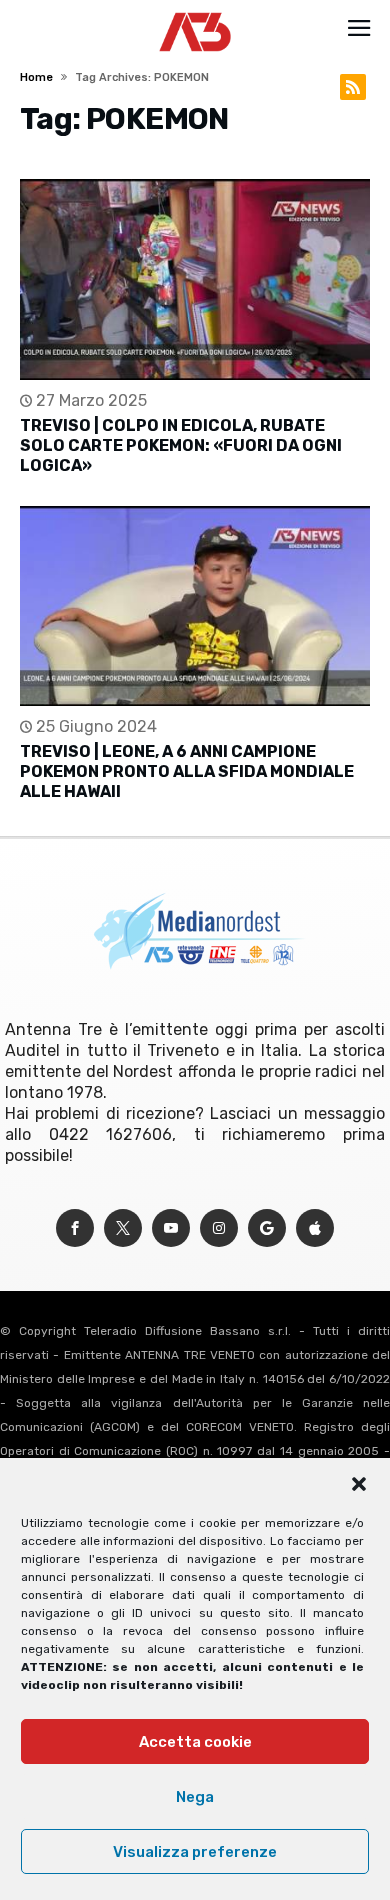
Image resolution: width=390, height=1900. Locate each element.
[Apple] (315, 1228)
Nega (195, 1797)
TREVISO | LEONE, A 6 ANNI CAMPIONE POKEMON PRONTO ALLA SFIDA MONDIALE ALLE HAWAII (187, 771)
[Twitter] (123, 1228)
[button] (359, 1484)
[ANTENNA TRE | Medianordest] (195, 12)
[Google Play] (267, 1228)
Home (36, 77)
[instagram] (219, 1228)
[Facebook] (75, 1228)
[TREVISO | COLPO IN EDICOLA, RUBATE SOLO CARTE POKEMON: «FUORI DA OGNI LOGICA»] (194, 279)
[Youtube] (171, 1228)
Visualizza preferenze (195, 1852)
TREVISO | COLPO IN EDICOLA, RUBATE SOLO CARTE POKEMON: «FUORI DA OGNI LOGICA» (181, 445)
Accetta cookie (195, 1742)
